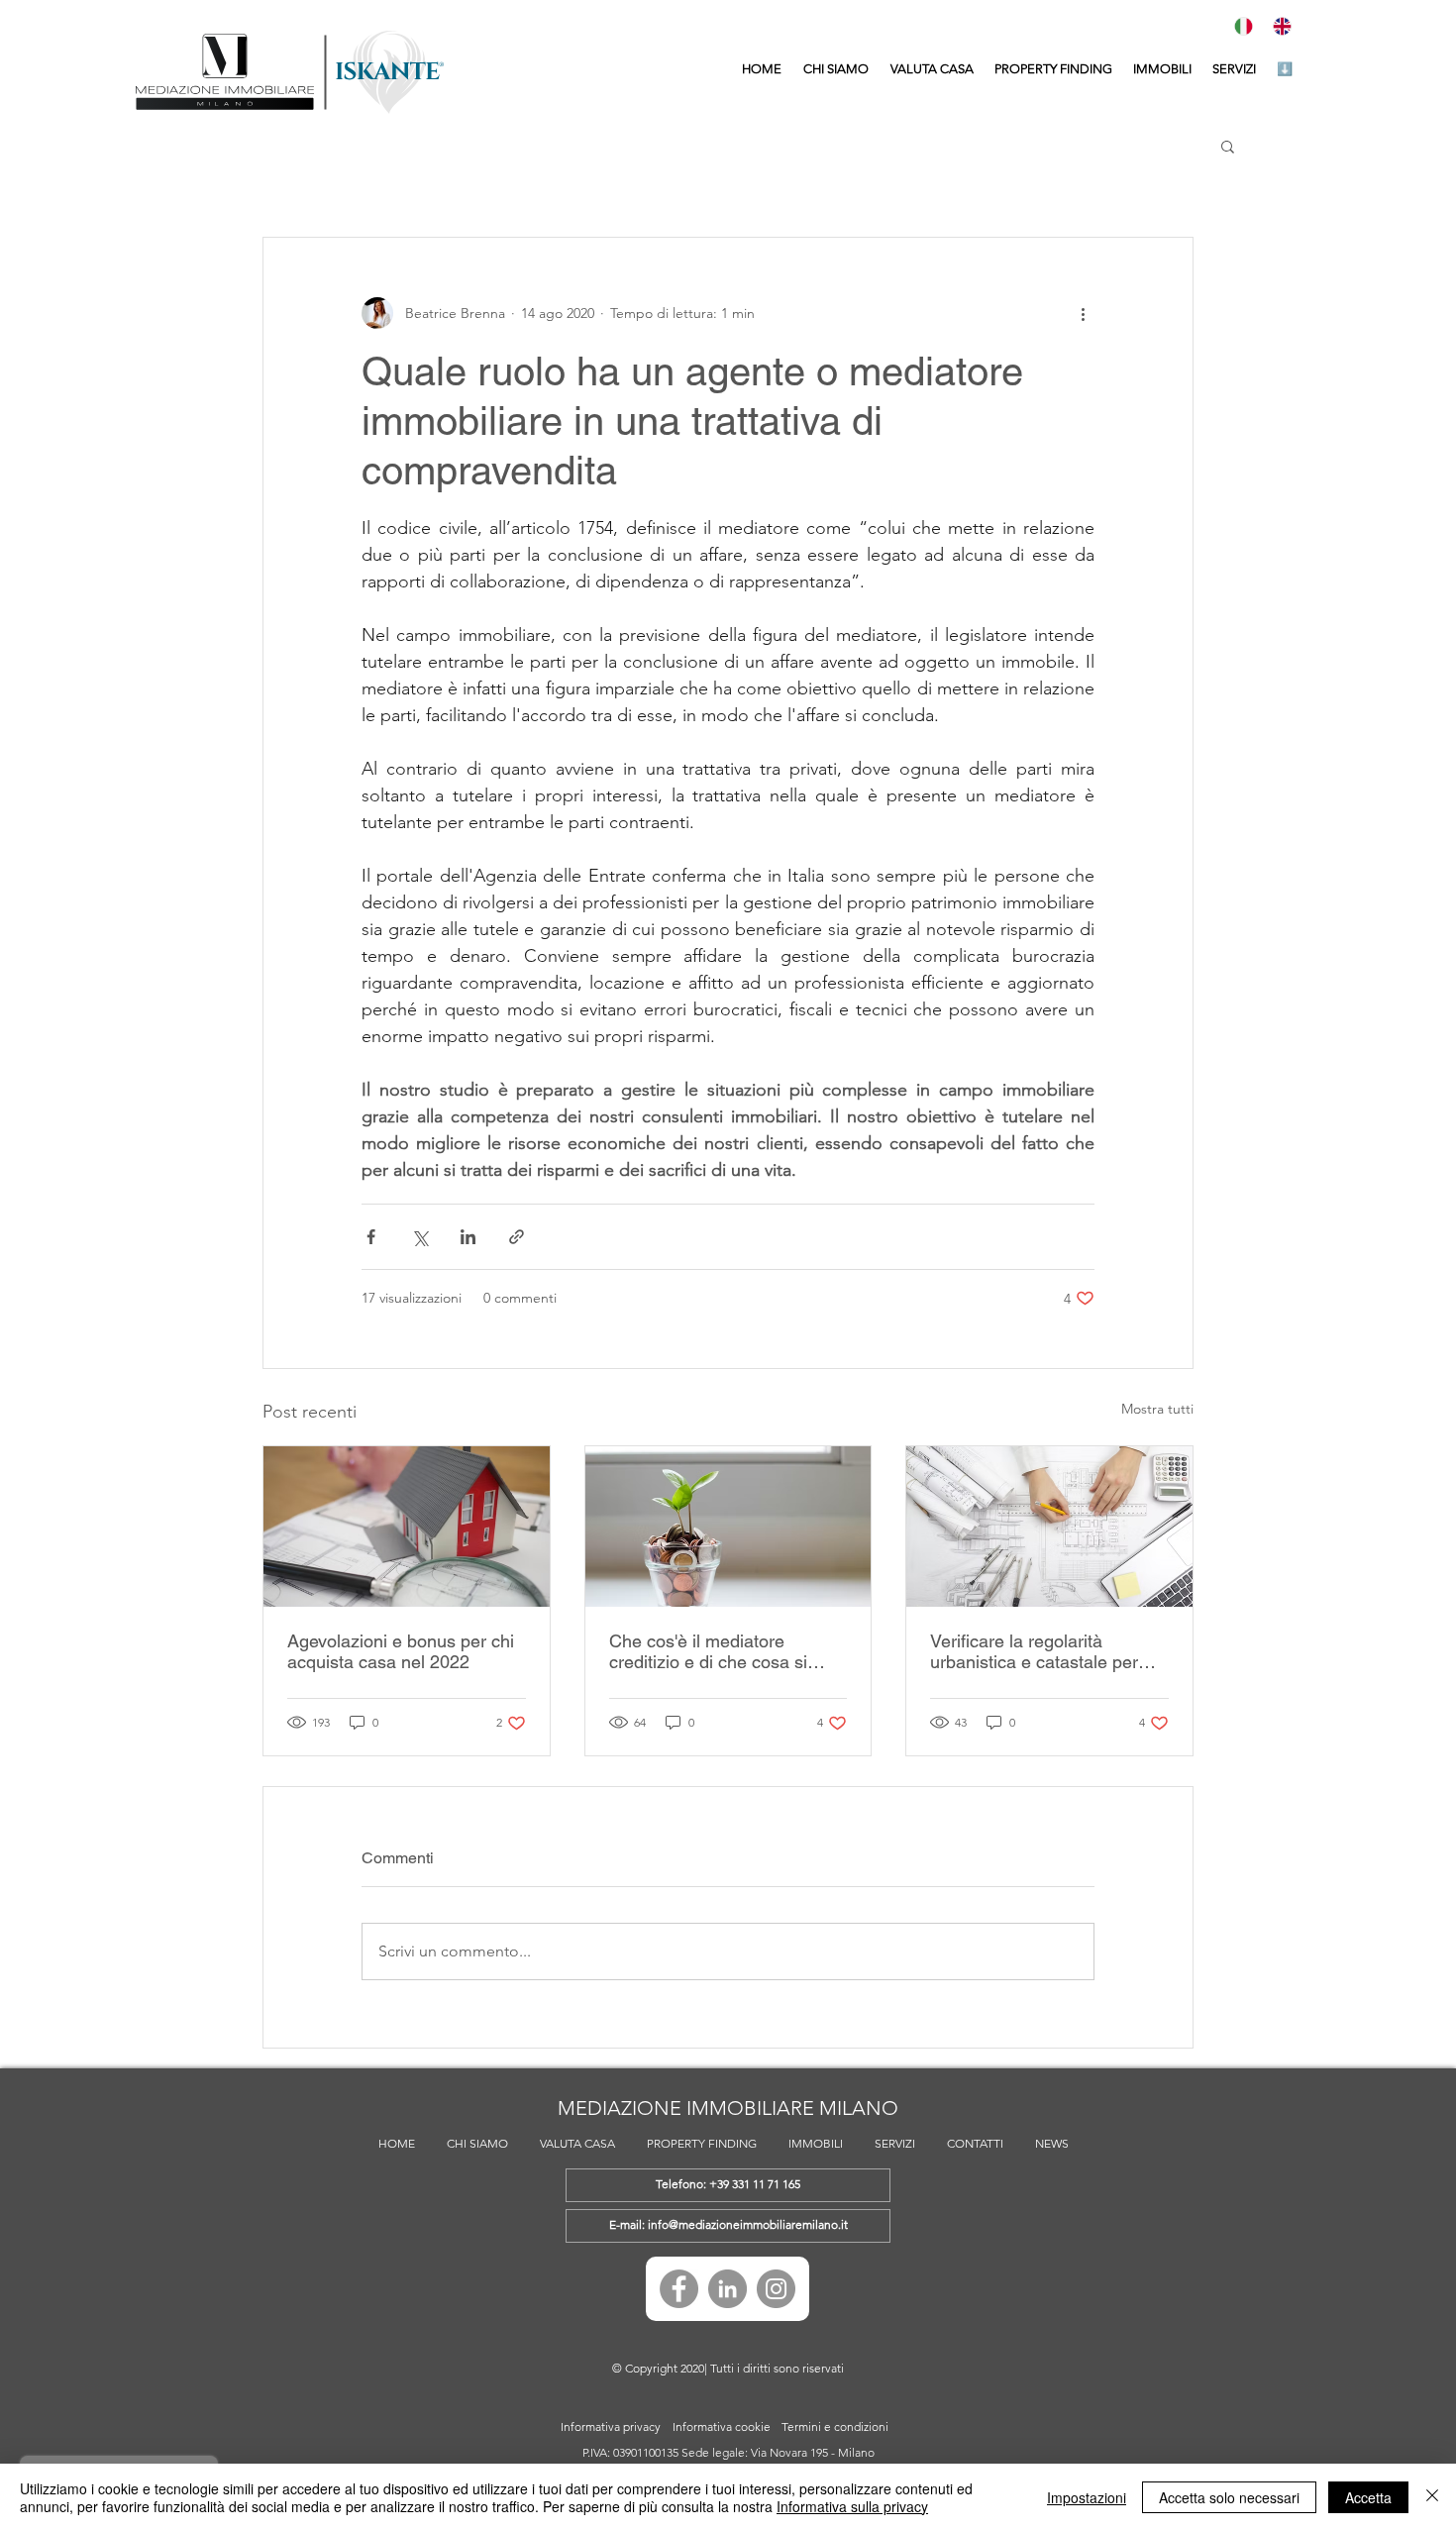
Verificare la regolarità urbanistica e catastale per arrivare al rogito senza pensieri (1034, 1651)
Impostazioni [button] (1087, 2497)
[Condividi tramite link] (517, 1237)
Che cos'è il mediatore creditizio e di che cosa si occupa (708, 1651)
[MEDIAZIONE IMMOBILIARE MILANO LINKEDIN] (728, 2289)
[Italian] (1248, 26)
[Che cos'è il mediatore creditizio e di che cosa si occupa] (728, 1527)
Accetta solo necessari (1229, 2497)
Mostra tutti (1157, 1409)
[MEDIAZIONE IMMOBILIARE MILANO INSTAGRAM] (776, 2289)
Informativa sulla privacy (852, 2506)
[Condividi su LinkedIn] (468, 1237)
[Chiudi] (1432, 2497)
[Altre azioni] (1083, 313)
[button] (1162, 69)
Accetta (1368, 2497)
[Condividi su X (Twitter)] (419, 1237)
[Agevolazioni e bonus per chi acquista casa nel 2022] (407, 1527)
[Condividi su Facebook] (371, 1237)
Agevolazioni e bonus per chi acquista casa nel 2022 (401, 1651)
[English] (1287, 26)
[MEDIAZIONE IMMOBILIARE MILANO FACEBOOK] (679, 2289)
